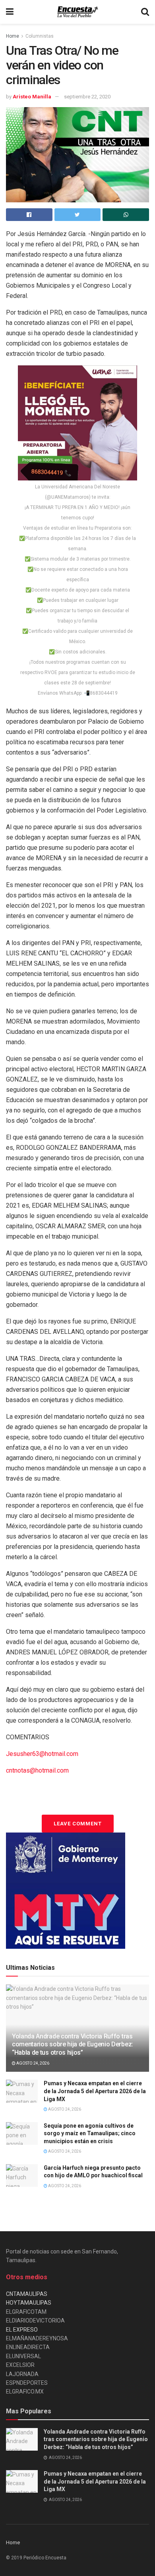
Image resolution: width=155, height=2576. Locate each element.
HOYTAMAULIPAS (29, 2303)
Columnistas (40, 36)
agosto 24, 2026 (32, 2063)
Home (13, 36)
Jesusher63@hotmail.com (42, 1754)
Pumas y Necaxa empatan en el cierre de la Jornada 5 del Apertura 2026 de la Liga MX (95, 2091)
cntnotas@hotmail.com (37, 1770)
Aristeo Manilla (32, 97)
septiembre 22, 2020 (87, 97)
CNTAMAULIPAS (27, 2294)
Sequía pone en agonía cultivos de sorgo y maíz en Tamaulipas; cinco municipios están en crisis (90, 2133)
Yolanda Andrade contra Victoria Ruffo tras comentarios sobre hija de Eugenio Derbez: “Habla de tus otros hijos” (73, 2045)
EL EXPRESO (22, 2330)
